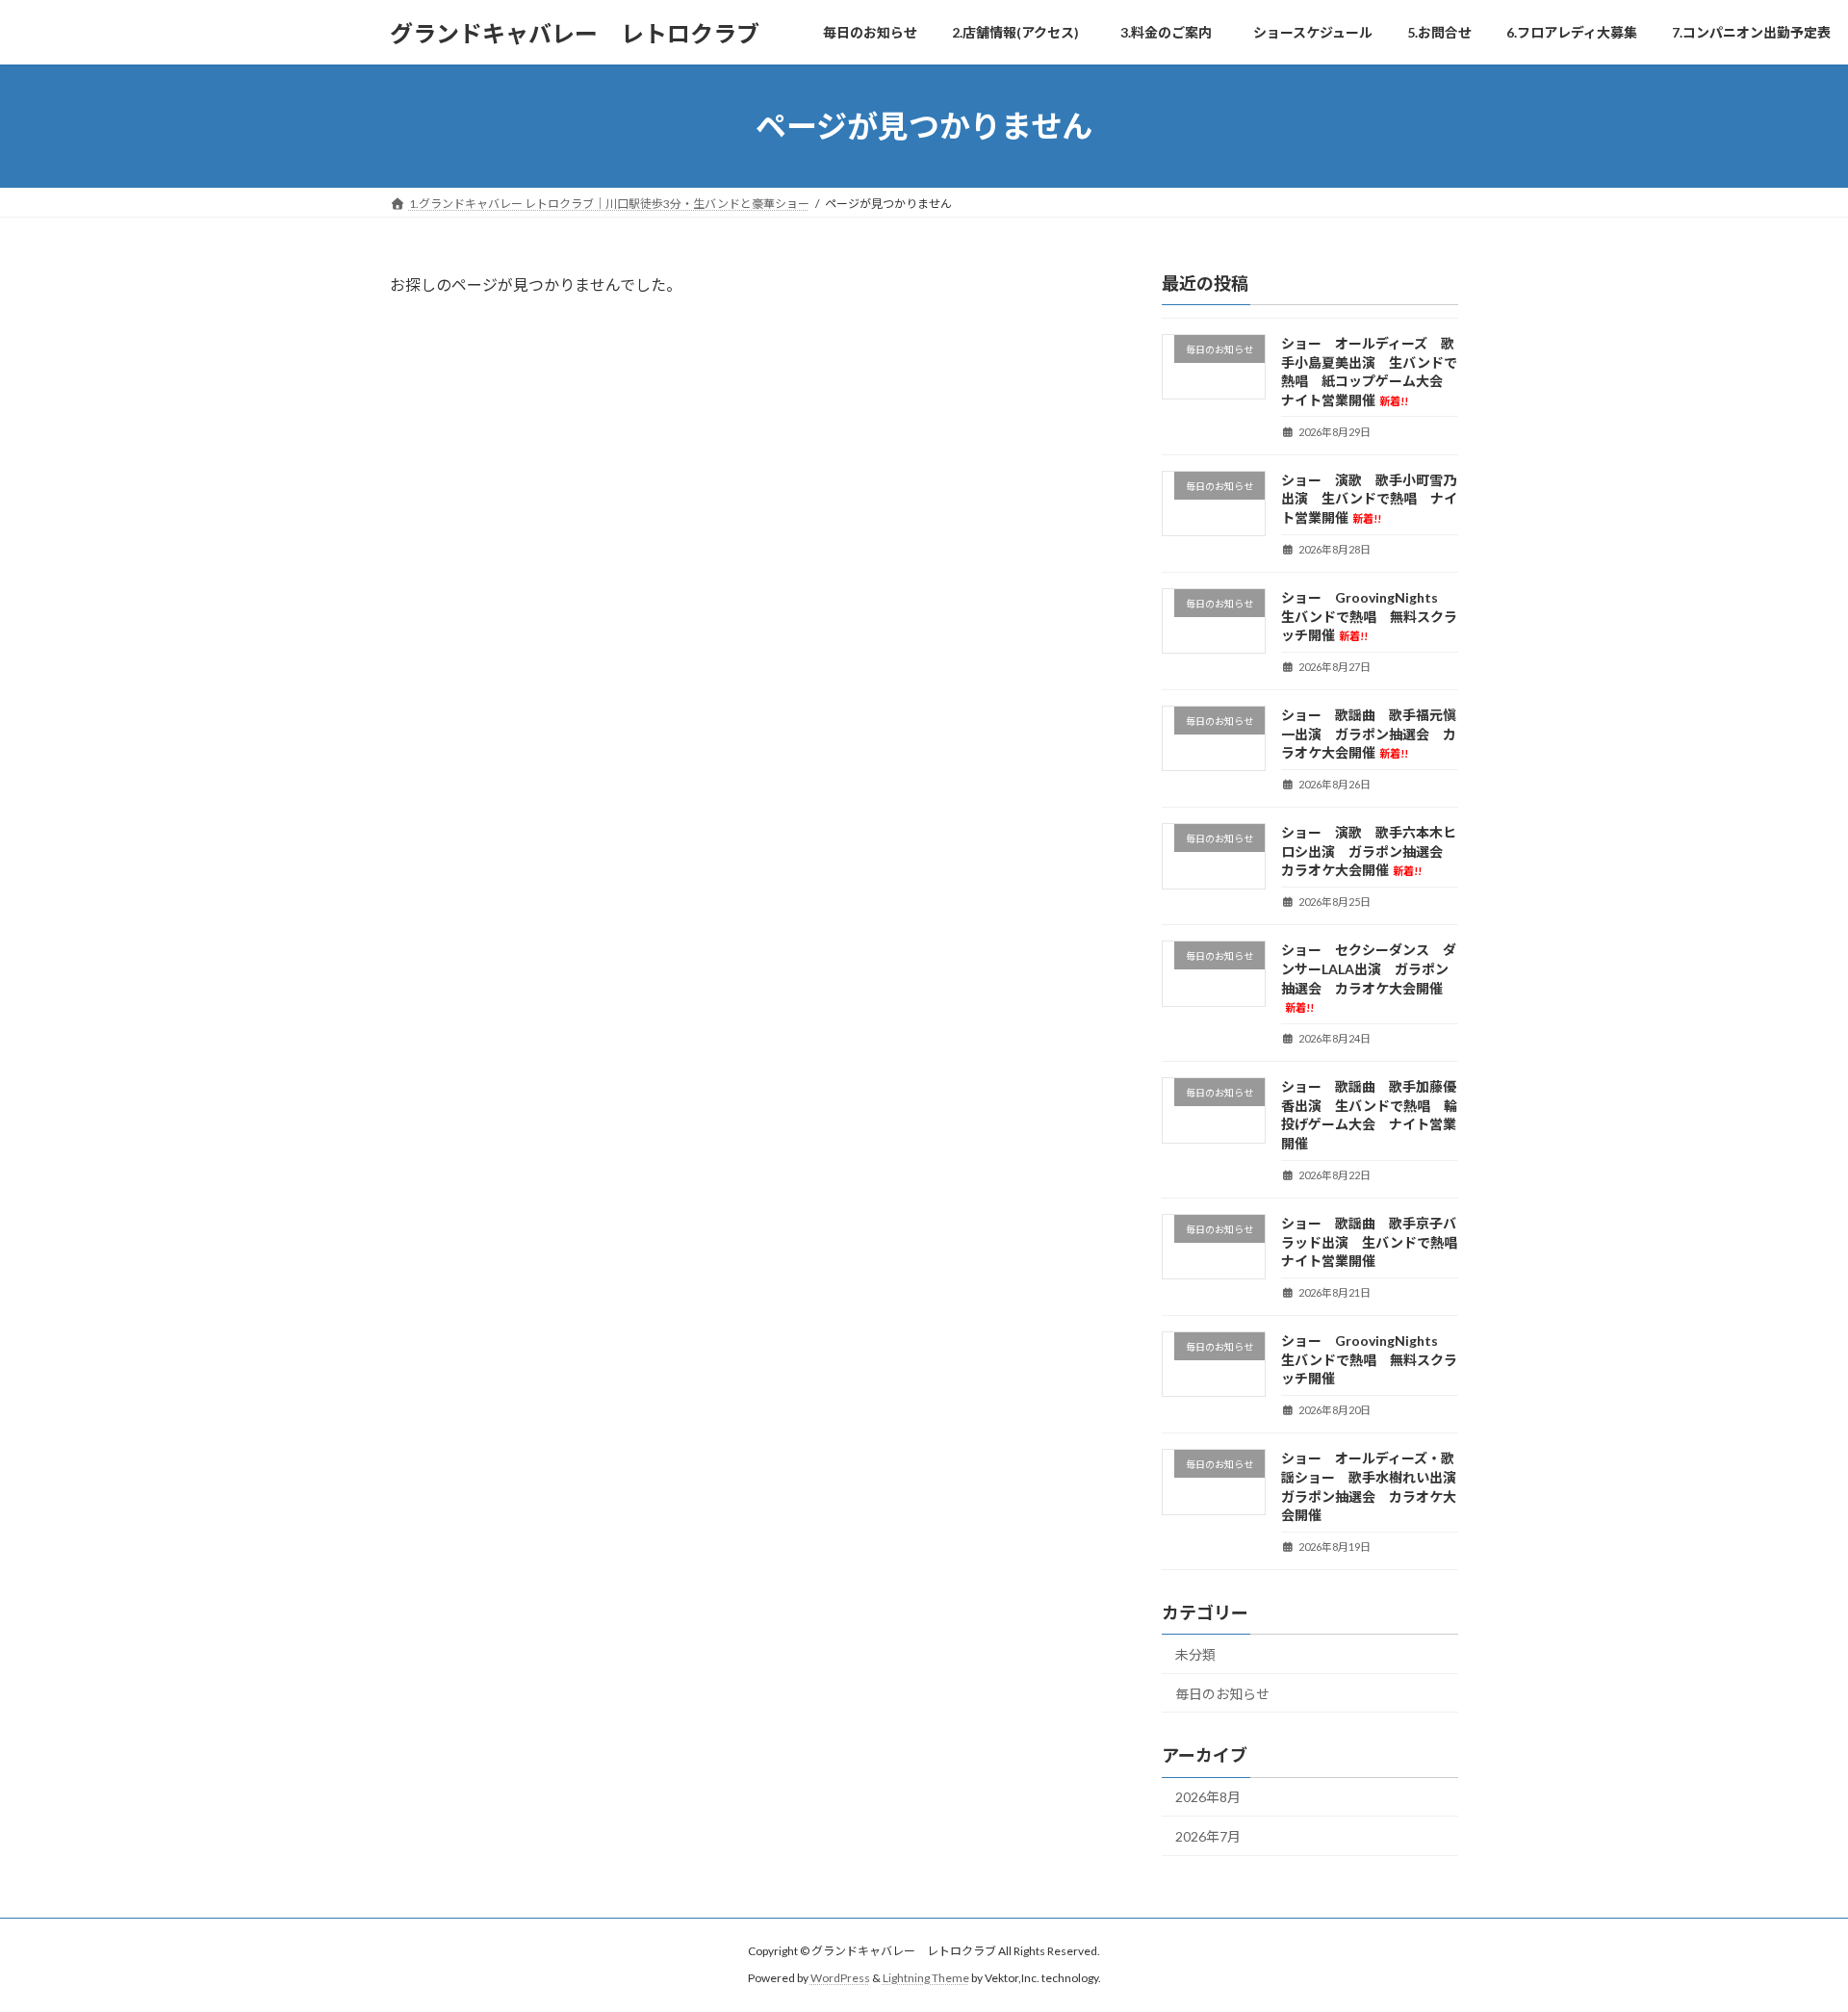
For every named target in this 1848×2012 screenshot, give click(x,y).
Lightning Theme (926, 1978)
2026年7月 (1208, 1836)
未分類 (1195, 1654)
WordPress (840, 1978)
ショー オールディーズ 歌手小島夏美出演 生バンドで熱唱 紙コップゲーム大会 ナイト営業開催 (1369, 372)
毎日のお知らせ (1222, 1694)
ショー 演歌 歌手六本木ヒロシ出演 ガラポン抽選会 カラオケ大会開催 (1369, 851)
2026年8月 (1208, 1798)
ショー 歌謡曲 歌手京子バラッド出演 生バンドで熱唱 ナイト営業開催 (1376, 1242)
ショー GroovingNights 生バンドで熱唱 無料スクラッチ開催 (1369, 616)
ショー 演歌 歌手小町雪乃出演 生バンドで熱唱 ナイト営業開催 (1369, 499)
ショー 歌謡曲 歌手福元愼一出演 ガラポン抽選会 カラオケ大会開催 (1369, 734)
